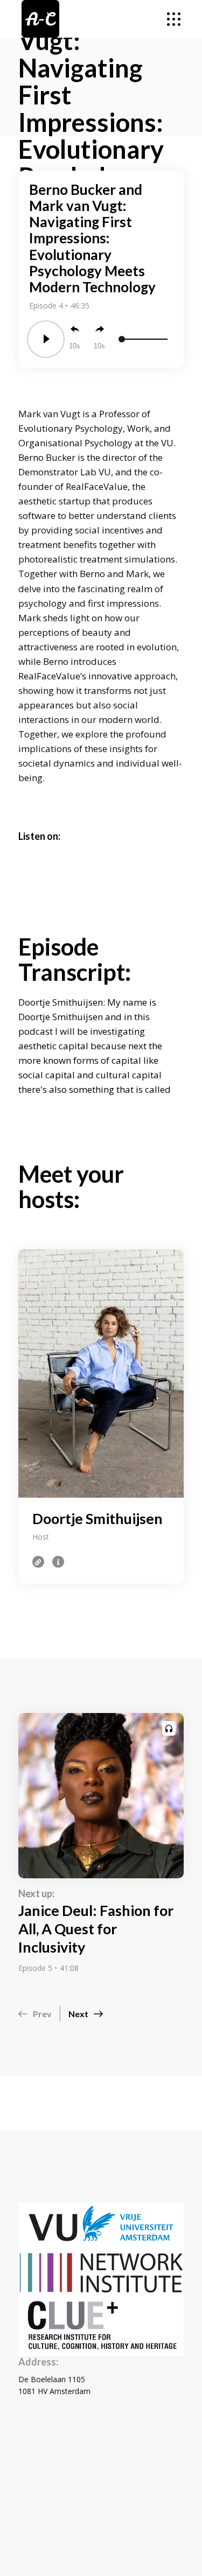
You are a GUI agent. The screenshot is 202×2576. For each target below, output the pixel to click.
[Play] (46, 339)
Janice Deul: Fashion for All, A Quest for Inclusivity (96, 1929)
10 (73, 346)
